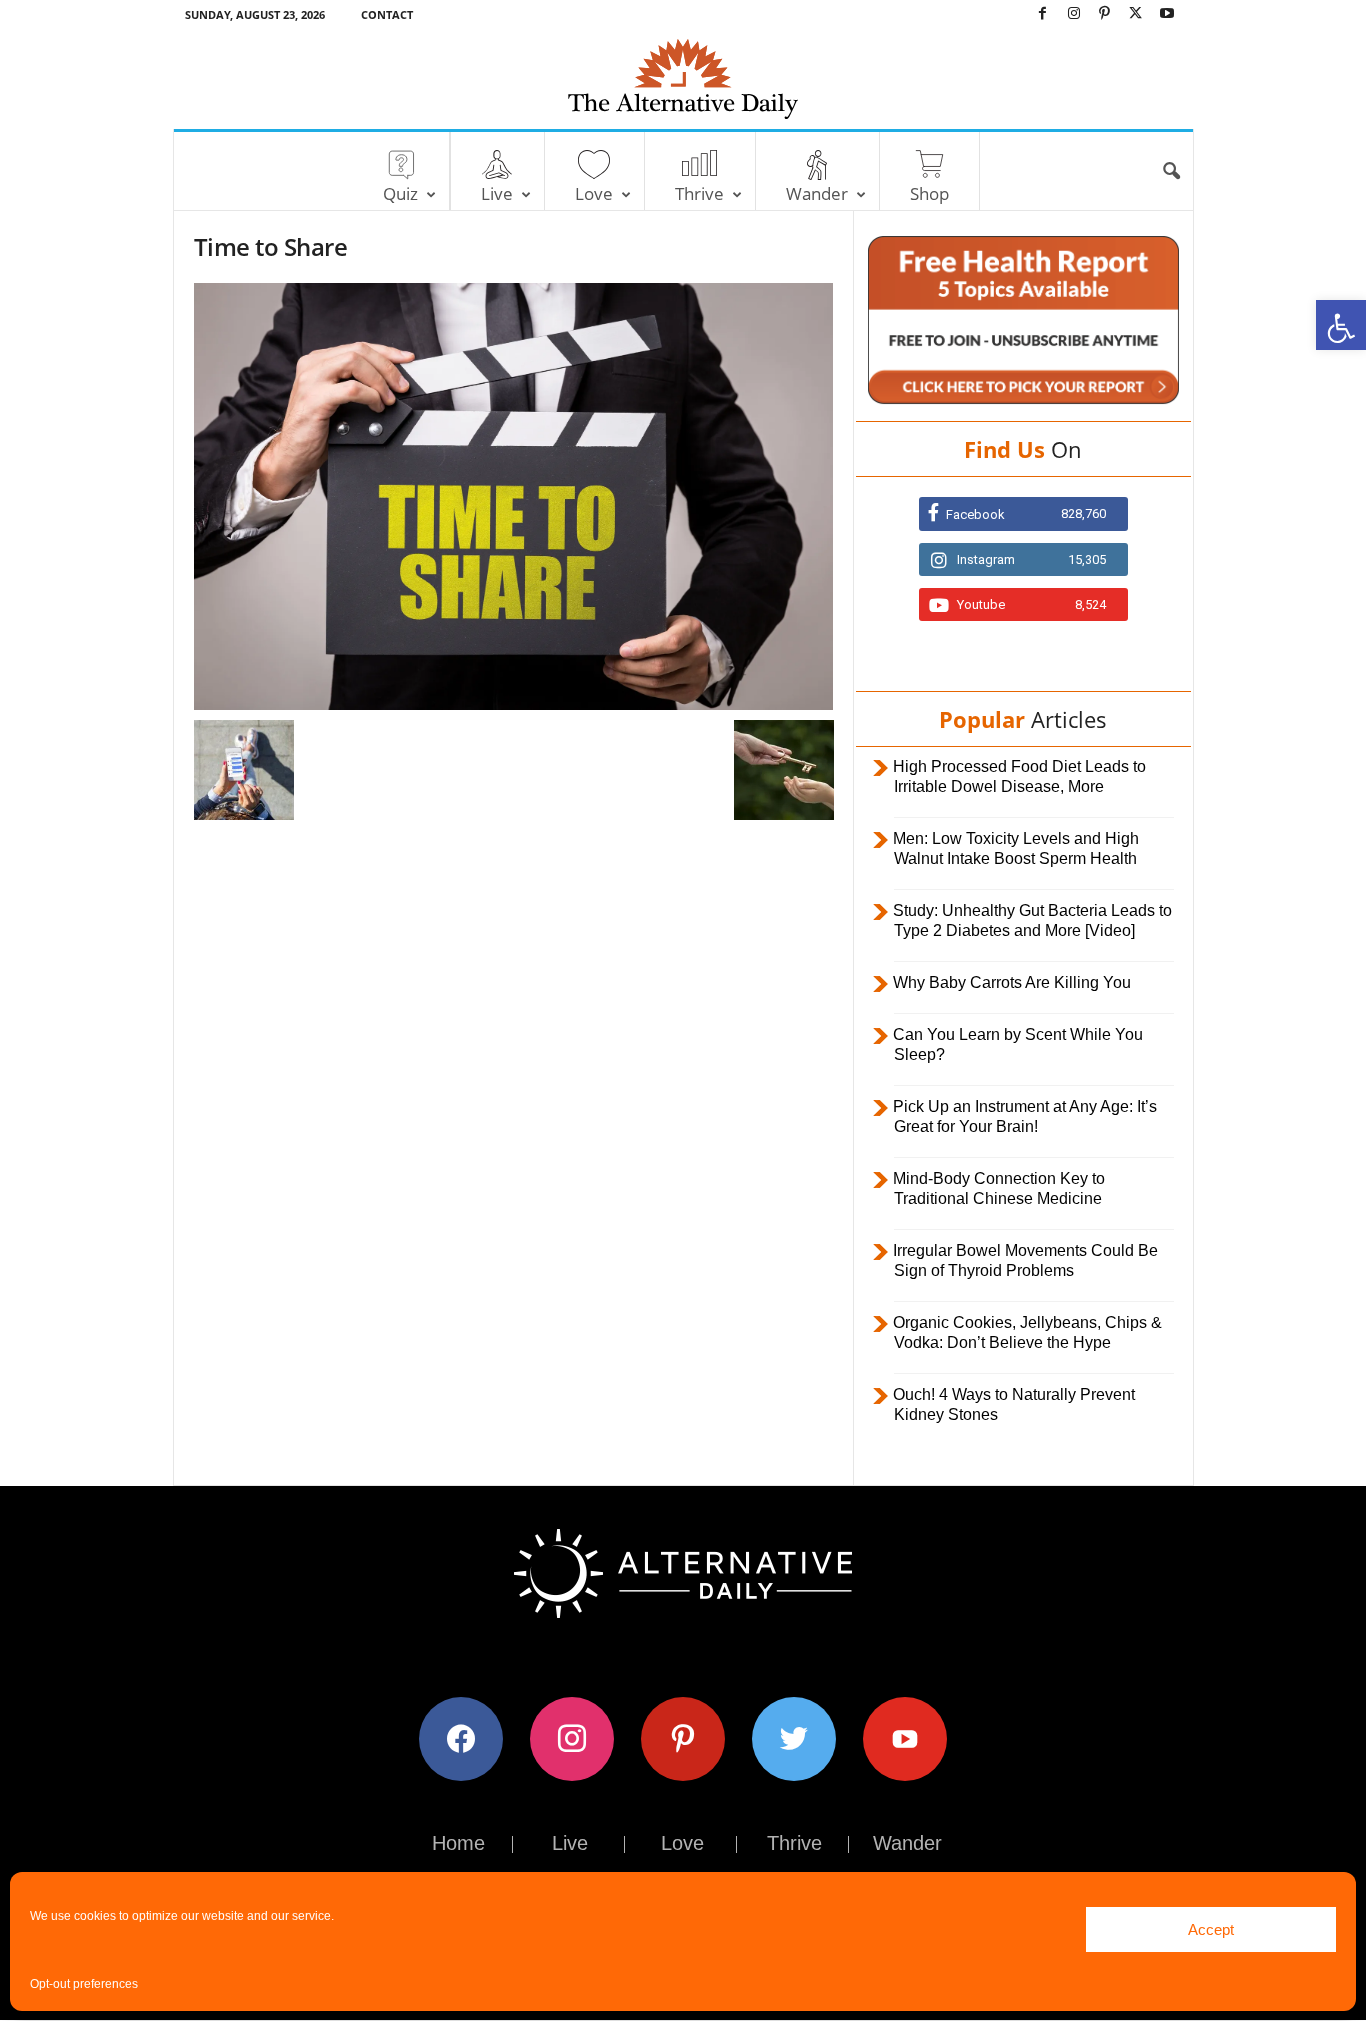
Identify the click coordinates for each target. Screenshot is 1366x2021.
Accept (1211, 1929)
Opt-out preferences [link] (84, 1984)
